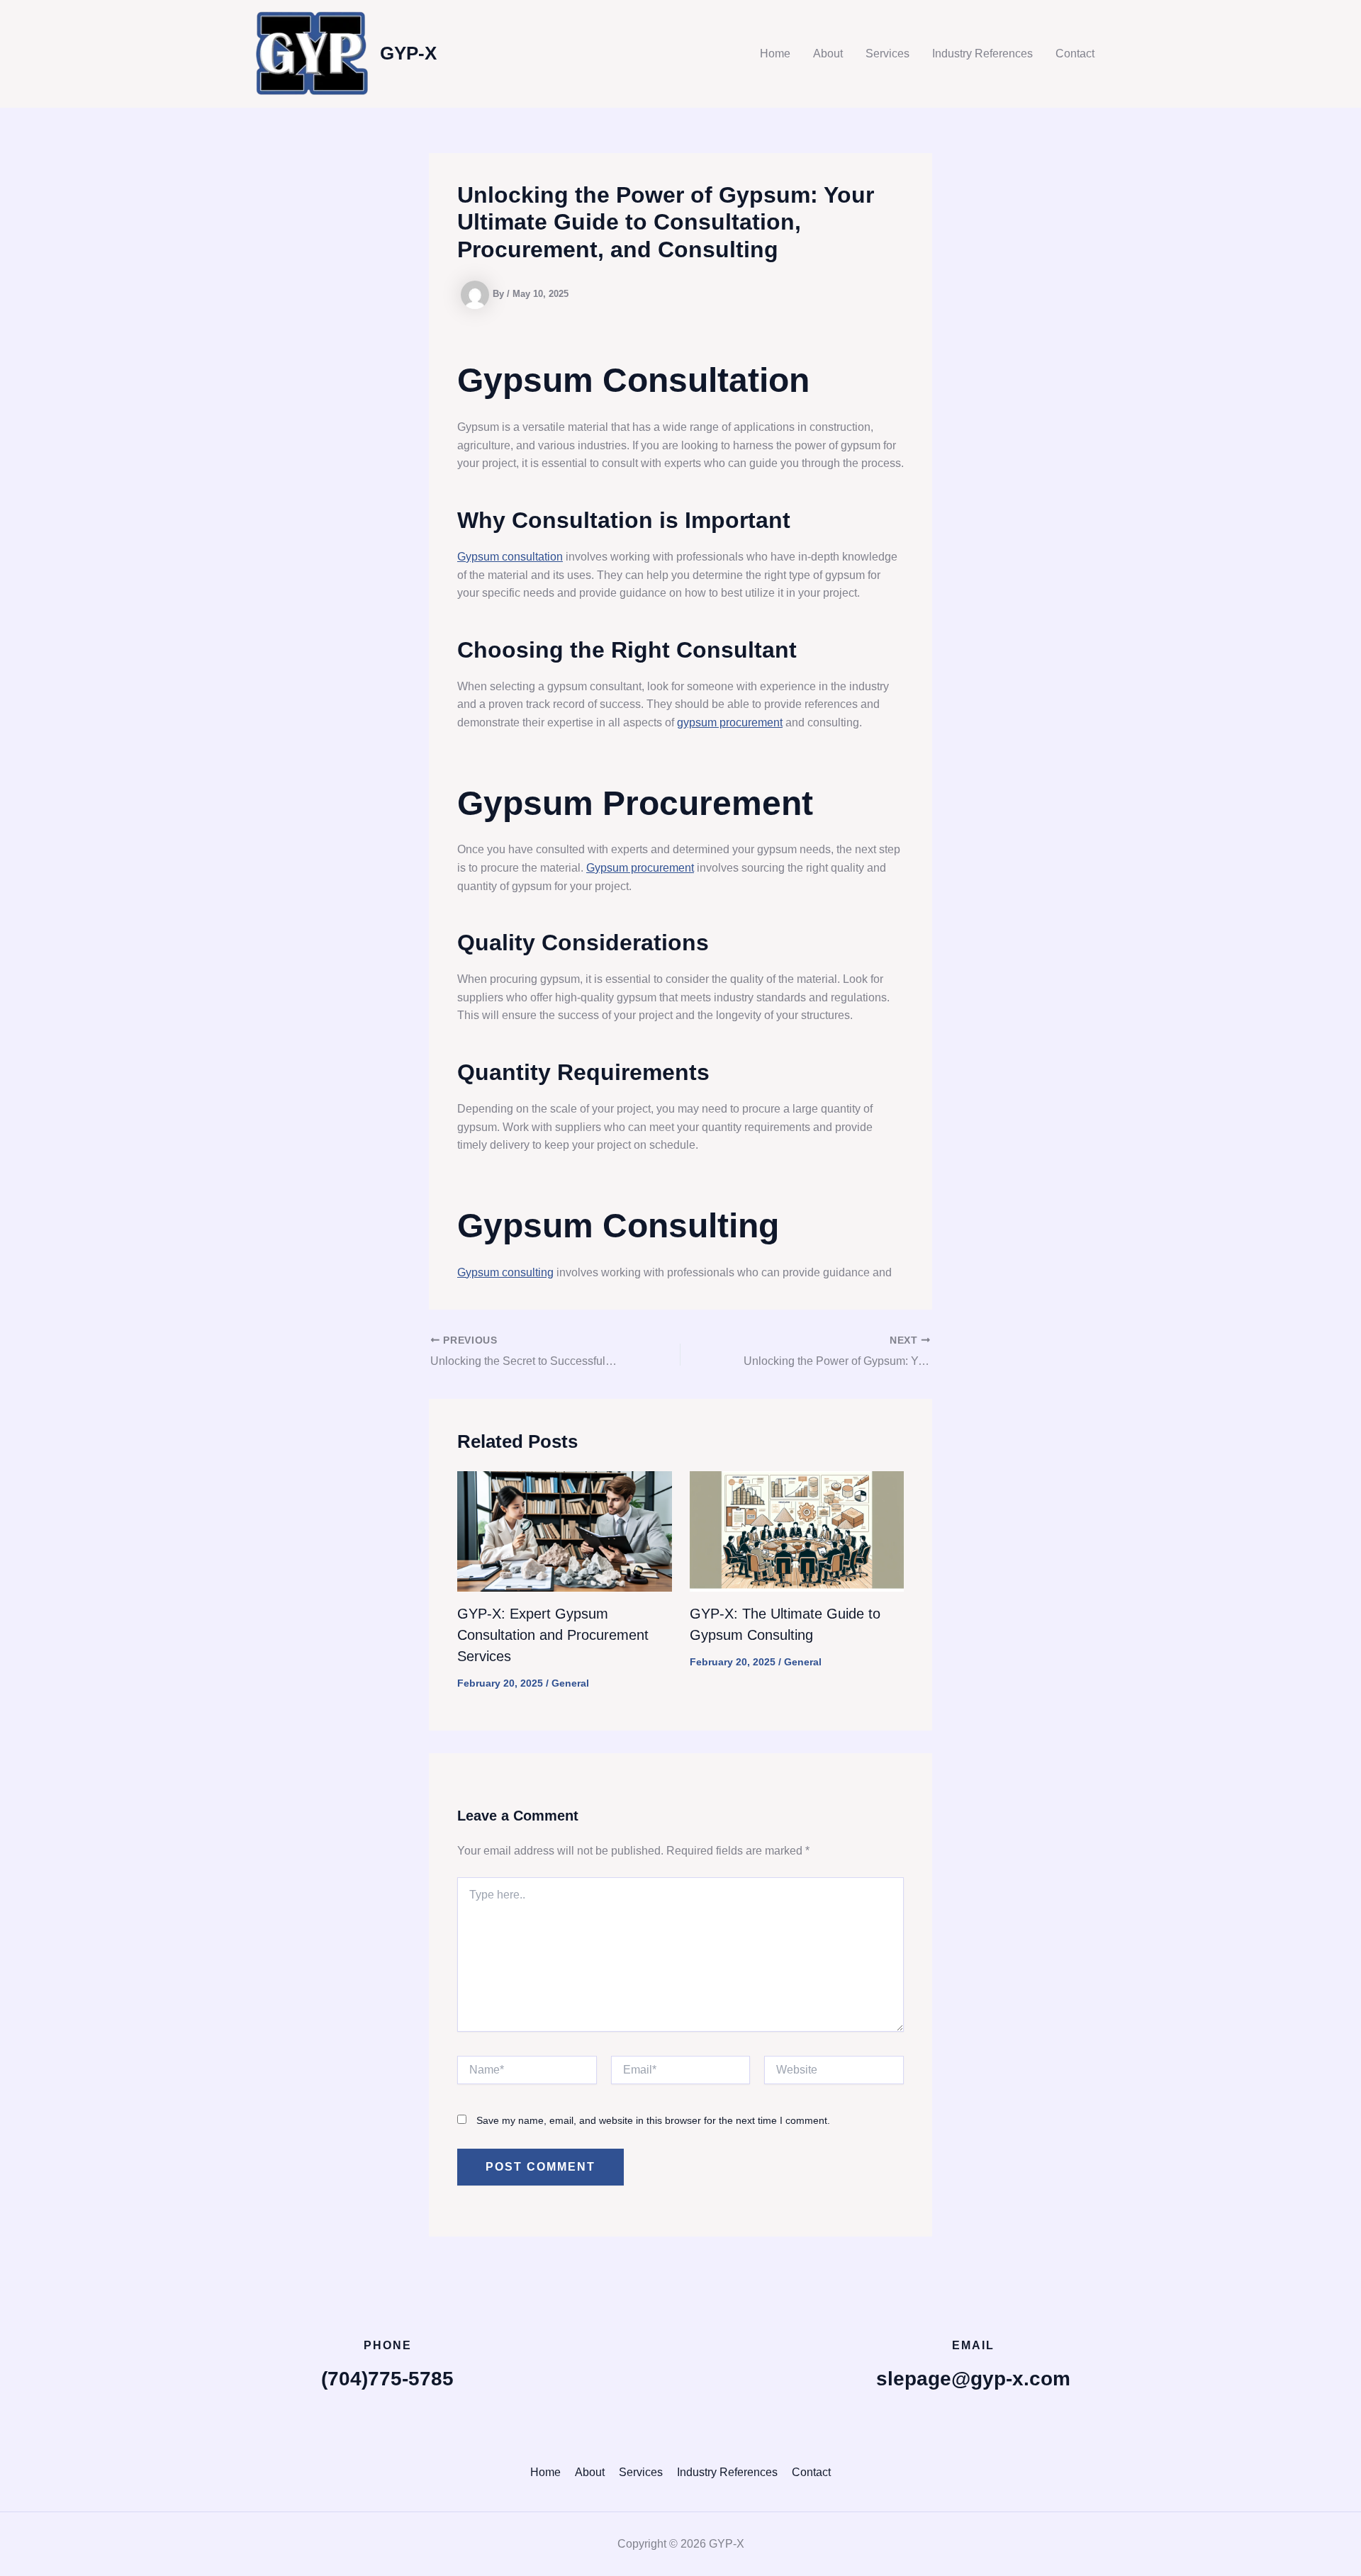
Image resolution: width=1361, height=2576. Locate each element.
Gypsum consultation (510, 557)
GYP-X (408, 53)
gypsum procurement (730, 722)
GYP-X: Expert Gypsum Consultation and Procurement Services (553, 1635)
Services (887, 54)
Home (775, 54)
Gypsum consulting (505, 1272)
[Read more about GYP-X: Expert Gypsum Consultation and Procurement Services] (565, 1530)
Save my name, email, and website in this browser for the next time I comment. (653, 2120)
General (570, 1683)
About (828, 54)
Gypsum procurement (640, 868)
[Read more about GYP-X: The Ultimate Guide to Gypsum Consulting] (797, 1530)
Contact (1075, 54)
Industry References (982, 54)
